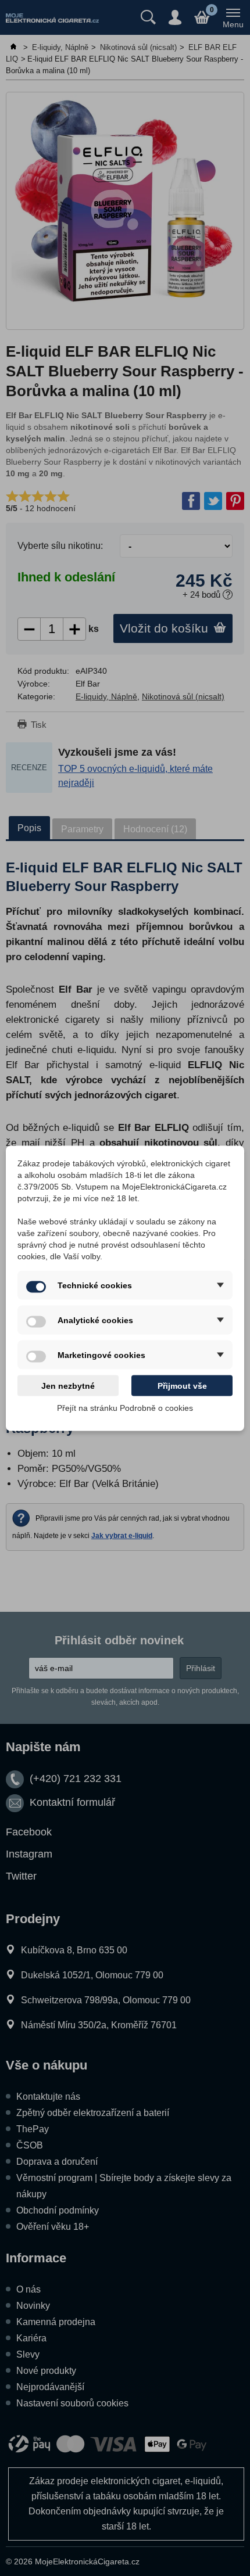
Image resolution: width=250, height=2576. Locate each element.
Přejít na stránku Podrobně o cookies (125, 1407)
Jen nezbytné (68, 1385)
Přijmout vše (182, 1385)
